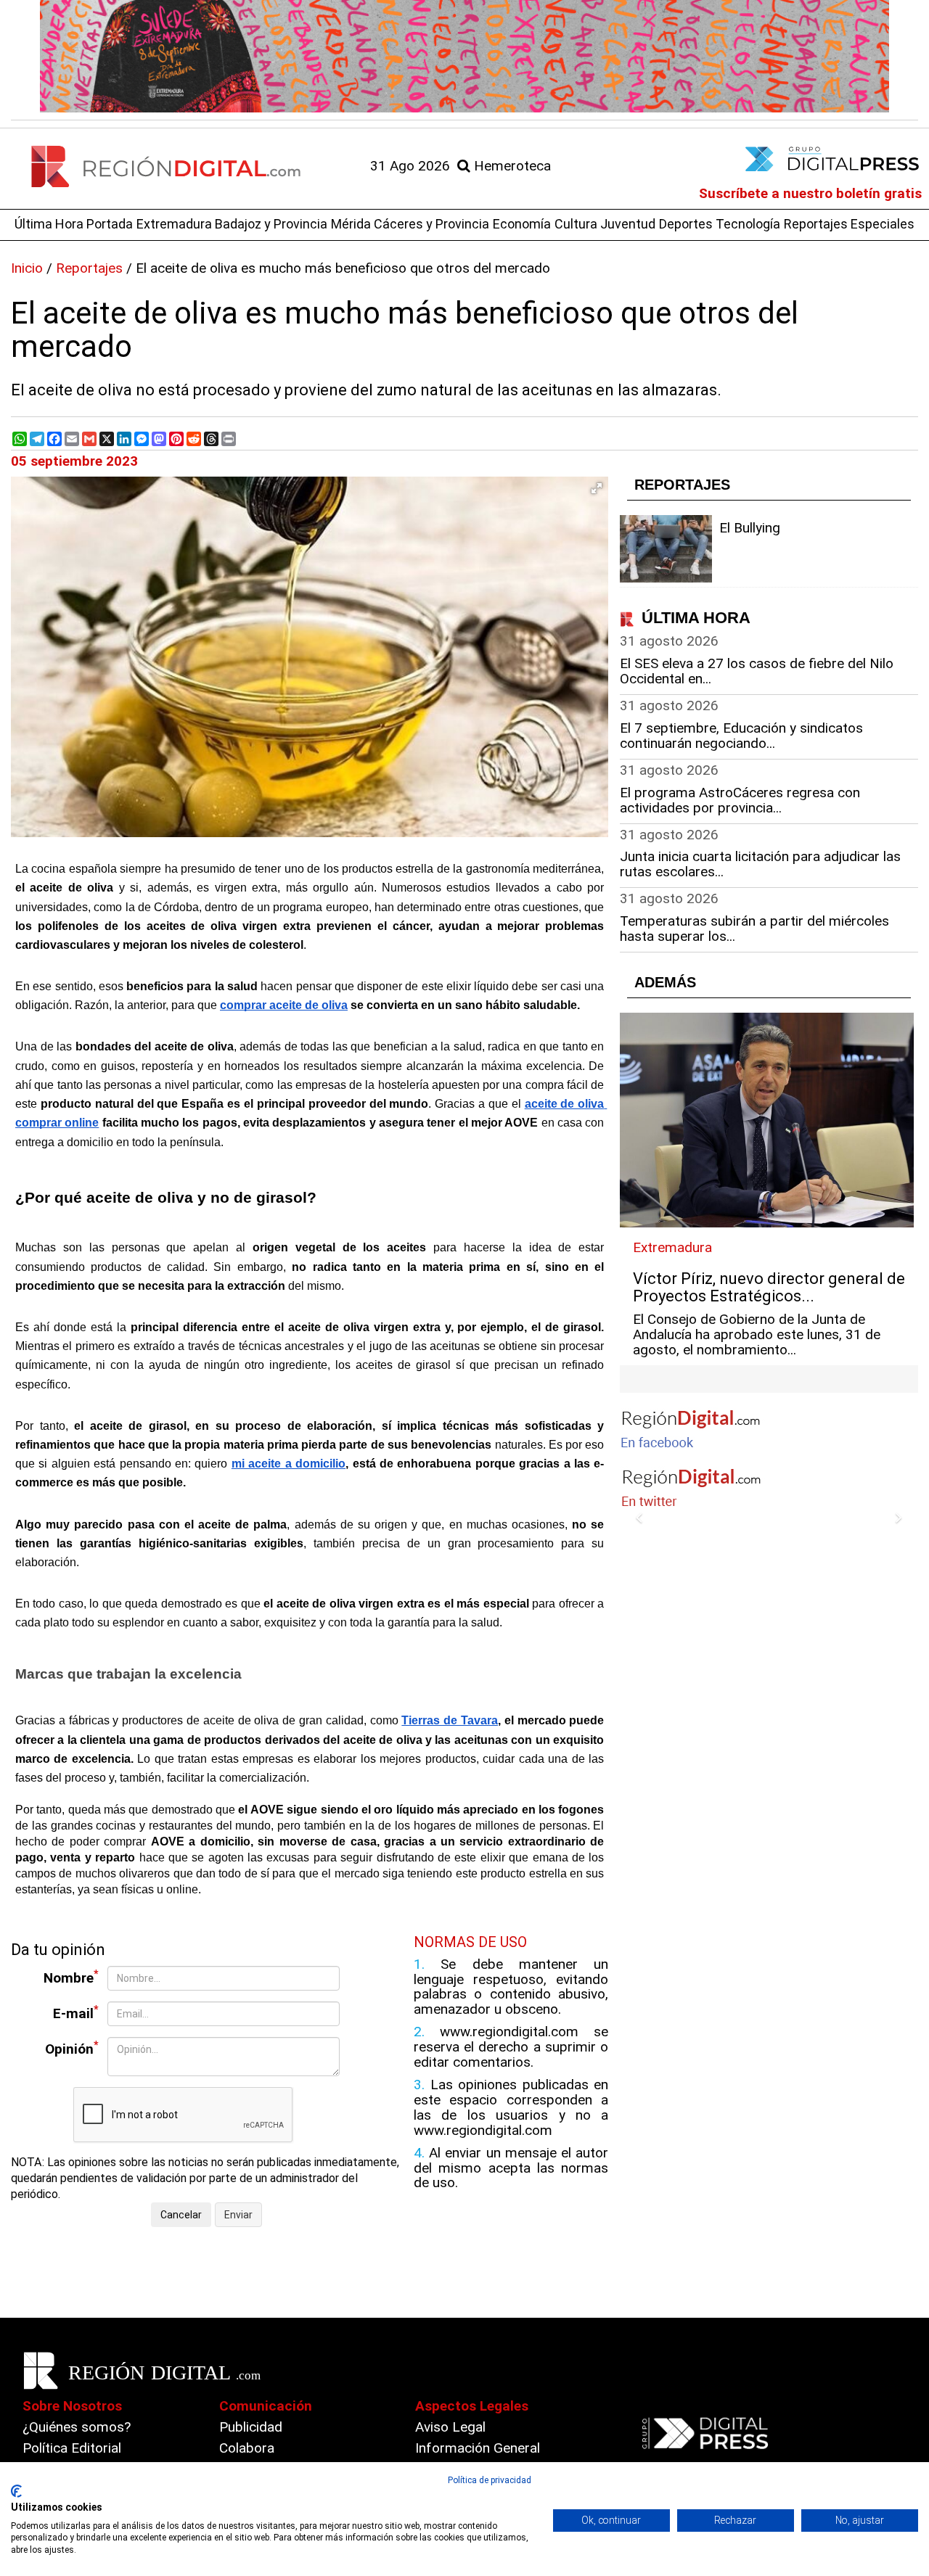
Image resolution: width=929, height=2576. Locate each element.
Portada (110, 224)
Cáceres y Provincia (431, 224)
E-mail (76, 2013)
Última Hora (49, 224)
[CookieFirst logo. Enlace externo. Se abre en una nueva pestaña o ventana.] (16, 2491)
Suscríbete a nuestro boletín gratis (810, 193)
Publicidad (251, 2427)
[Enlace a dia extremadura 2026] (464, 56)
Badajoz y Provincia (271, 224)
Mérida (351, 224)
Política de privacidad (490, 2480)
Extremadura (174, 224)
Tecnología (748, 224)
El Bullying (750, 528)
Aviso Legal (450, 2427)
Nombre (71, 1977)
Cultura (576, 224)
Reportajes (816, 224)
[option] (464, 56)
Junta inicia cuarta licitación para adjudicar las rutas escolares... (760, 864)
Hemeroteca (511, 166)
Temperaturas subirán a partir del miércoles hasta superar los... (754, 929)
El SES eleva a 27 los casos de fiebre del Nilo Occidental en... (757, 671)
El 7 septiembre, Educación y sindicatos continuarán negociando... (741, 736)
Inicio (27, 268)
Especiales (883, 224)
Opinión (72, 2048)
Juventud (628, 224)
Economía (522, 224)
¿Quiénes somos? (77, 2427)
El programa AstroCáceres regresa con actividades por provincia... (740, 800)
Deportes (686, 224)
